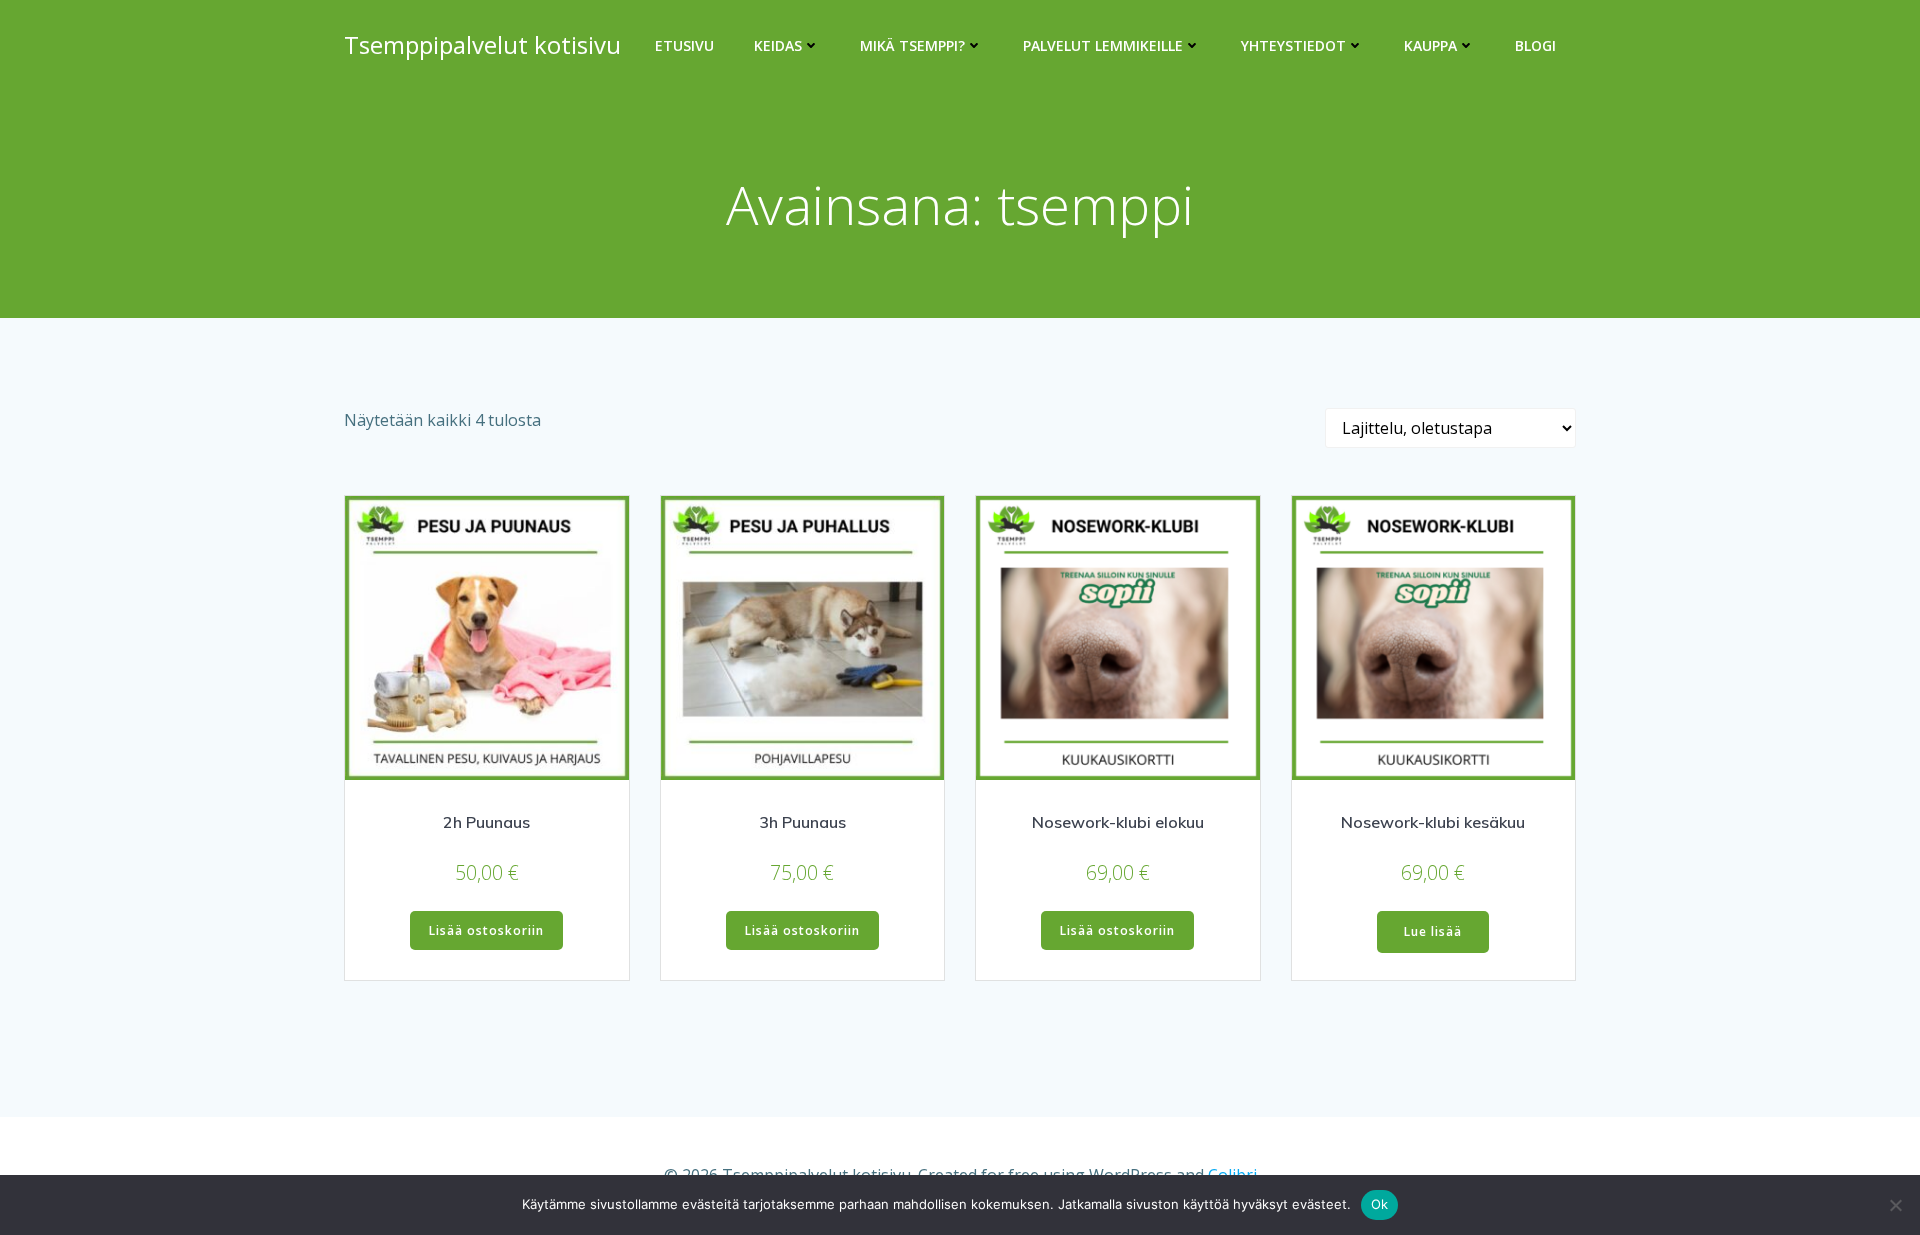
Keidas (778, 45)
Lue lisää (1433, 931)
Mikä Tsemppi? (912, 45)
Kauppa (1430, 45)
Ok (1380, 1204)
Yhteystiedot (1293, 45)
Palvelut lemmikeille (1103, 45)
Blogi (1535, 45)
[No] (1895, 1205)
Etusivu (684, 45)
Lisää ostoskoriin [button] (486, 930)
